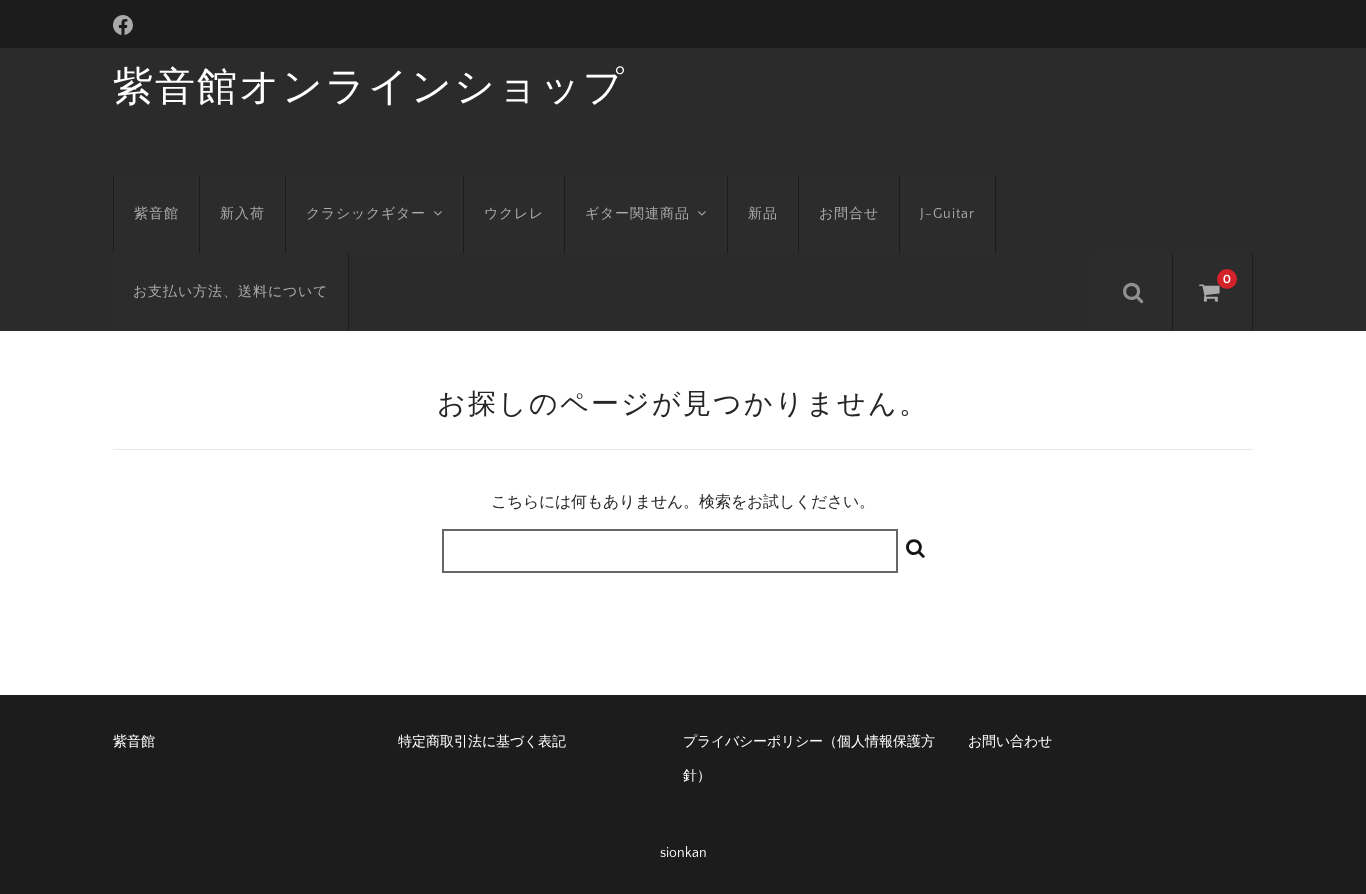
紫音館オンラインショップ (369, 88)
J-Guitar (947, 214)
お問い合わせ (1010, 742)
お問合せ (849, 214)
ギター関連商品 (637, 214)
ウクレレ (514, 214)
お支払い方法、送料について (230, 292)
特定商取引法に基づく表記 (482, 742)
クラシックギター (366, 214)
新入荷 (242, 214)
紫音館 (156, 214)
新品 (763, 214)
